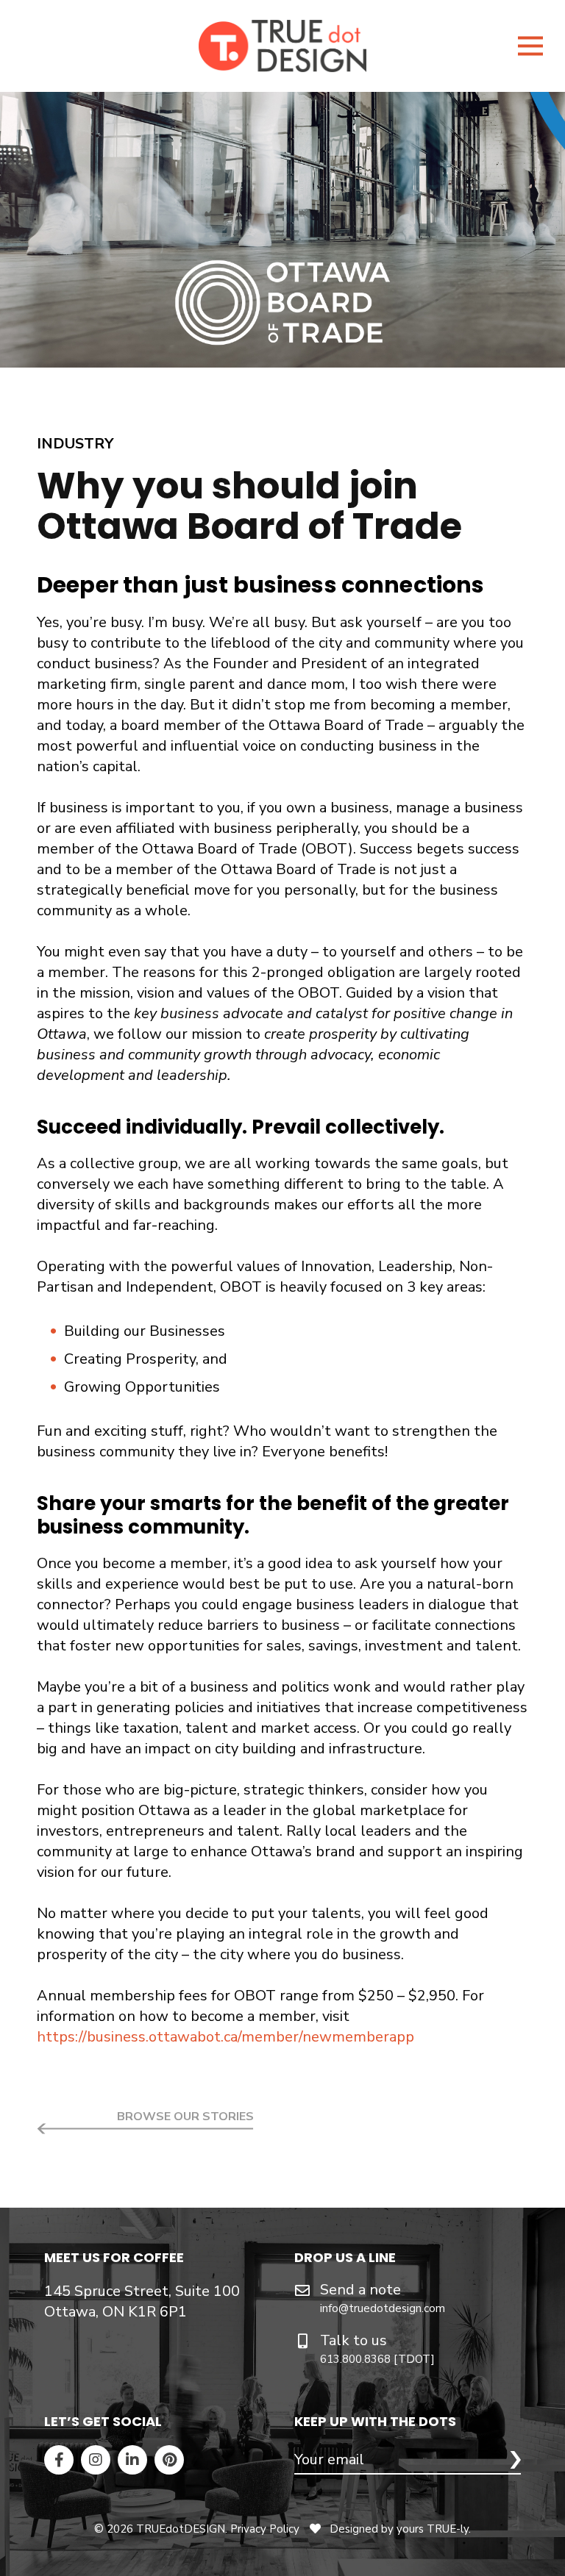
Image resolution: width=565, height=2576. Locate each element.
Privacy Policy (265, 2529)
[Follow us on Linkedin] (132, 2460)
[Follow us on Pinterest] (169, 2460)
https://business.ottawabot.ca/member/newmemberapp (225, 2037)
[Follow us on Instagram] (96, 2460)
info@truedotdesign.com (383, 2308)
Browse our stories (185, 2117)
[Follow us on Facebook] (59, 2460)
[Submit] (515, 2460)
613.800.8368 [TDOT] (377, 2359)
